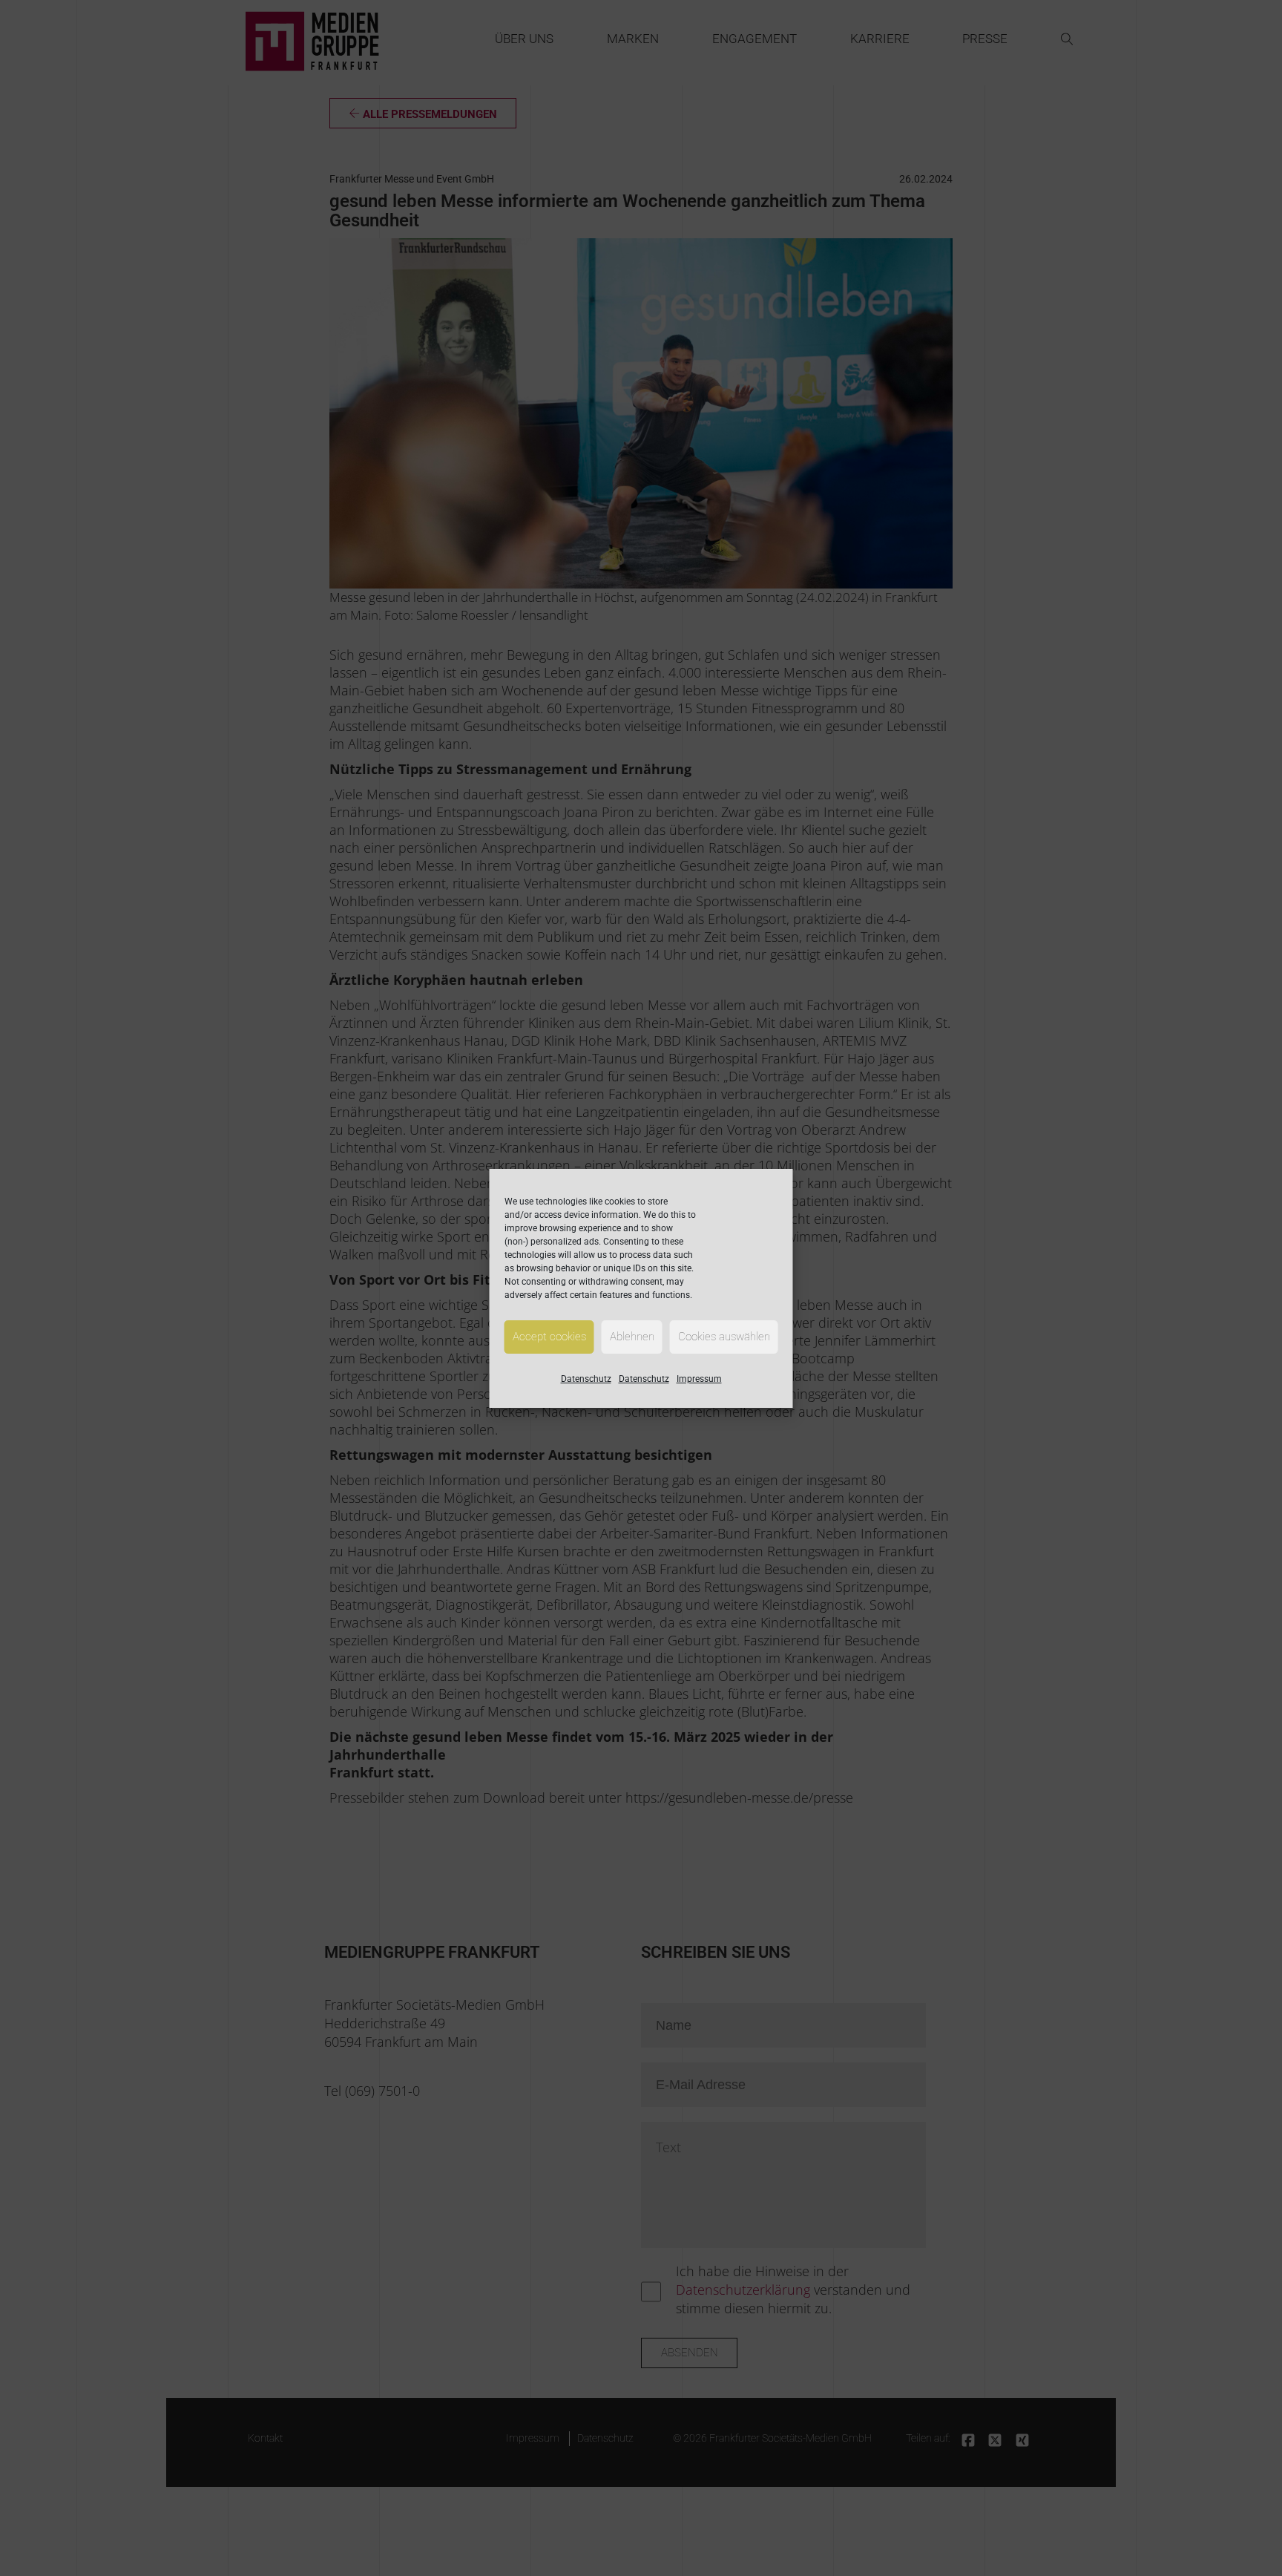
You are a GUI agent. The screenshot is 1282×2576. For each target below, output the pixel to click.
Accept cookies (549, 1337)
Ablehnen (632, 1337)
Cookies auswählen (724, 1337)
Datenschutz (586, 1379)
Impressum (699, 1379)
